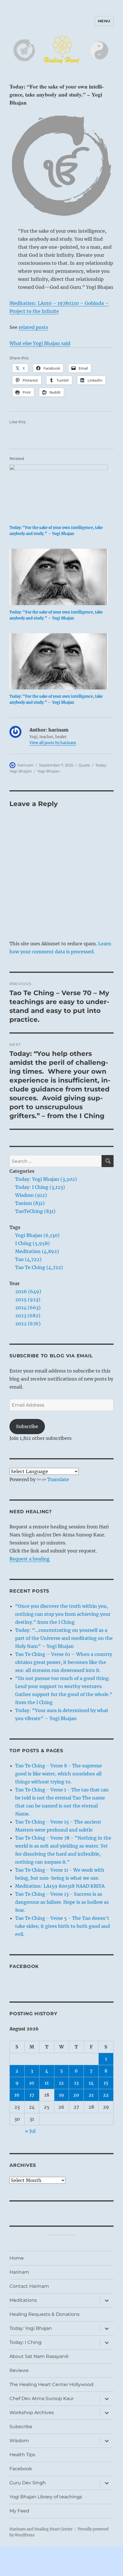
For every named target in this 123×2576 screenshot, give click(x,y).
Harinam (19, 2272)
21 (91, 2095)
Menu (104, 21)
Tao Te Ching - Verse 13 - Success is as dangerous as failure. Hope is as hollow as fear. (62, 1902)
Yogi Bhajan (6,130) (37, 1235)
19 (61, 2095)
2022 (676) (28, 1324)
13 (76, 2083)
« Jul (30, 2131)
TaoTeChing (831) (35, 1211)
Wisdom (19, 2441)
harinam (26, 765)
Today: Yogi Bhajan (31, 2328)
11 (47, 2083)
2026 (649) (28, 1291)
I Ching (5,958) (32, 1243)
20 (76, 2095)
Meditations (23, 2300)
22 (106, 2095)
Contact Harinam (29, 2286)
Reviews (19, 2370)
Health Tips (22, 2455)
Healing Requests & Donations (44, 2314)
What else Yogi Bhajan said (40, 343)
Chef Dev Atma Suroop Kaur (42, 2398)
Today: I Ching (25, 2342)
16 (17, 2095)
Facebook (24, 1966)
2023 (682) (28, 1316)
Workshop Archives (32, 2413)
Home (17, 2258)
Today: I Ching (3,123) (40, 1187)
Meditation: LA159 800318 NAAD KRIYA (60, 1886)
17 (32, 2095)
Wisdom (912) (31, 1195)
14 (91, 2083)
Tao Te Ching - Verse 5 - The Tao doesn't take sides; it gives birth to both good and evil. (63, 1926)
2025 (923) (28, 1299)
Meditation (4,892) (37, 1251)
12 (61, 2083)
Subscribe (27, 1426)
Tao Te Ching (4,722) (39, 1267)
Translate (58, 1479)
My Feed (19, 2511)
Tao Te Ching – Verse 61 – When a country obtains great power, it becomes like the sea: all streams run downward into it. (64, 1662)
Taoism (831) (30, 1203)
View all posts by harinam (53, 743)
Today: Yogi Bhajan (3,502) (46, 1179)
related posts (33, 327)
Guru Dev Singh (28, 2483)
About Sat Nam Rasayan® (39, 2356)
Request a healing (30, 1559)
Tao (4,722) (28, 1259)
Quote (84, 765)
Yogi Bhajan (48, 771)
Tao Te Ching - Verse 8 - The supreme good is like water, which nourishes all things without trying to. (58, 1774)
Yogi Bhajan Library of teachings (46, 2497)
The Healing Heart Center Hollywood (51, 2384)
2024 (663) (28, 1307)
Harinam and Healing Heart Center (41, 2529)
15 (106, 2083)
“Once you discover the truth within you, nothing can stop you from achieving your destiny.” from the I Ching (63, 1614)
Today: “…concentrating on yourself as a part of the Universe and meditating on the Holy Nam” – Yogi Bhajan (64, 1638)
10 (32, 2083)
